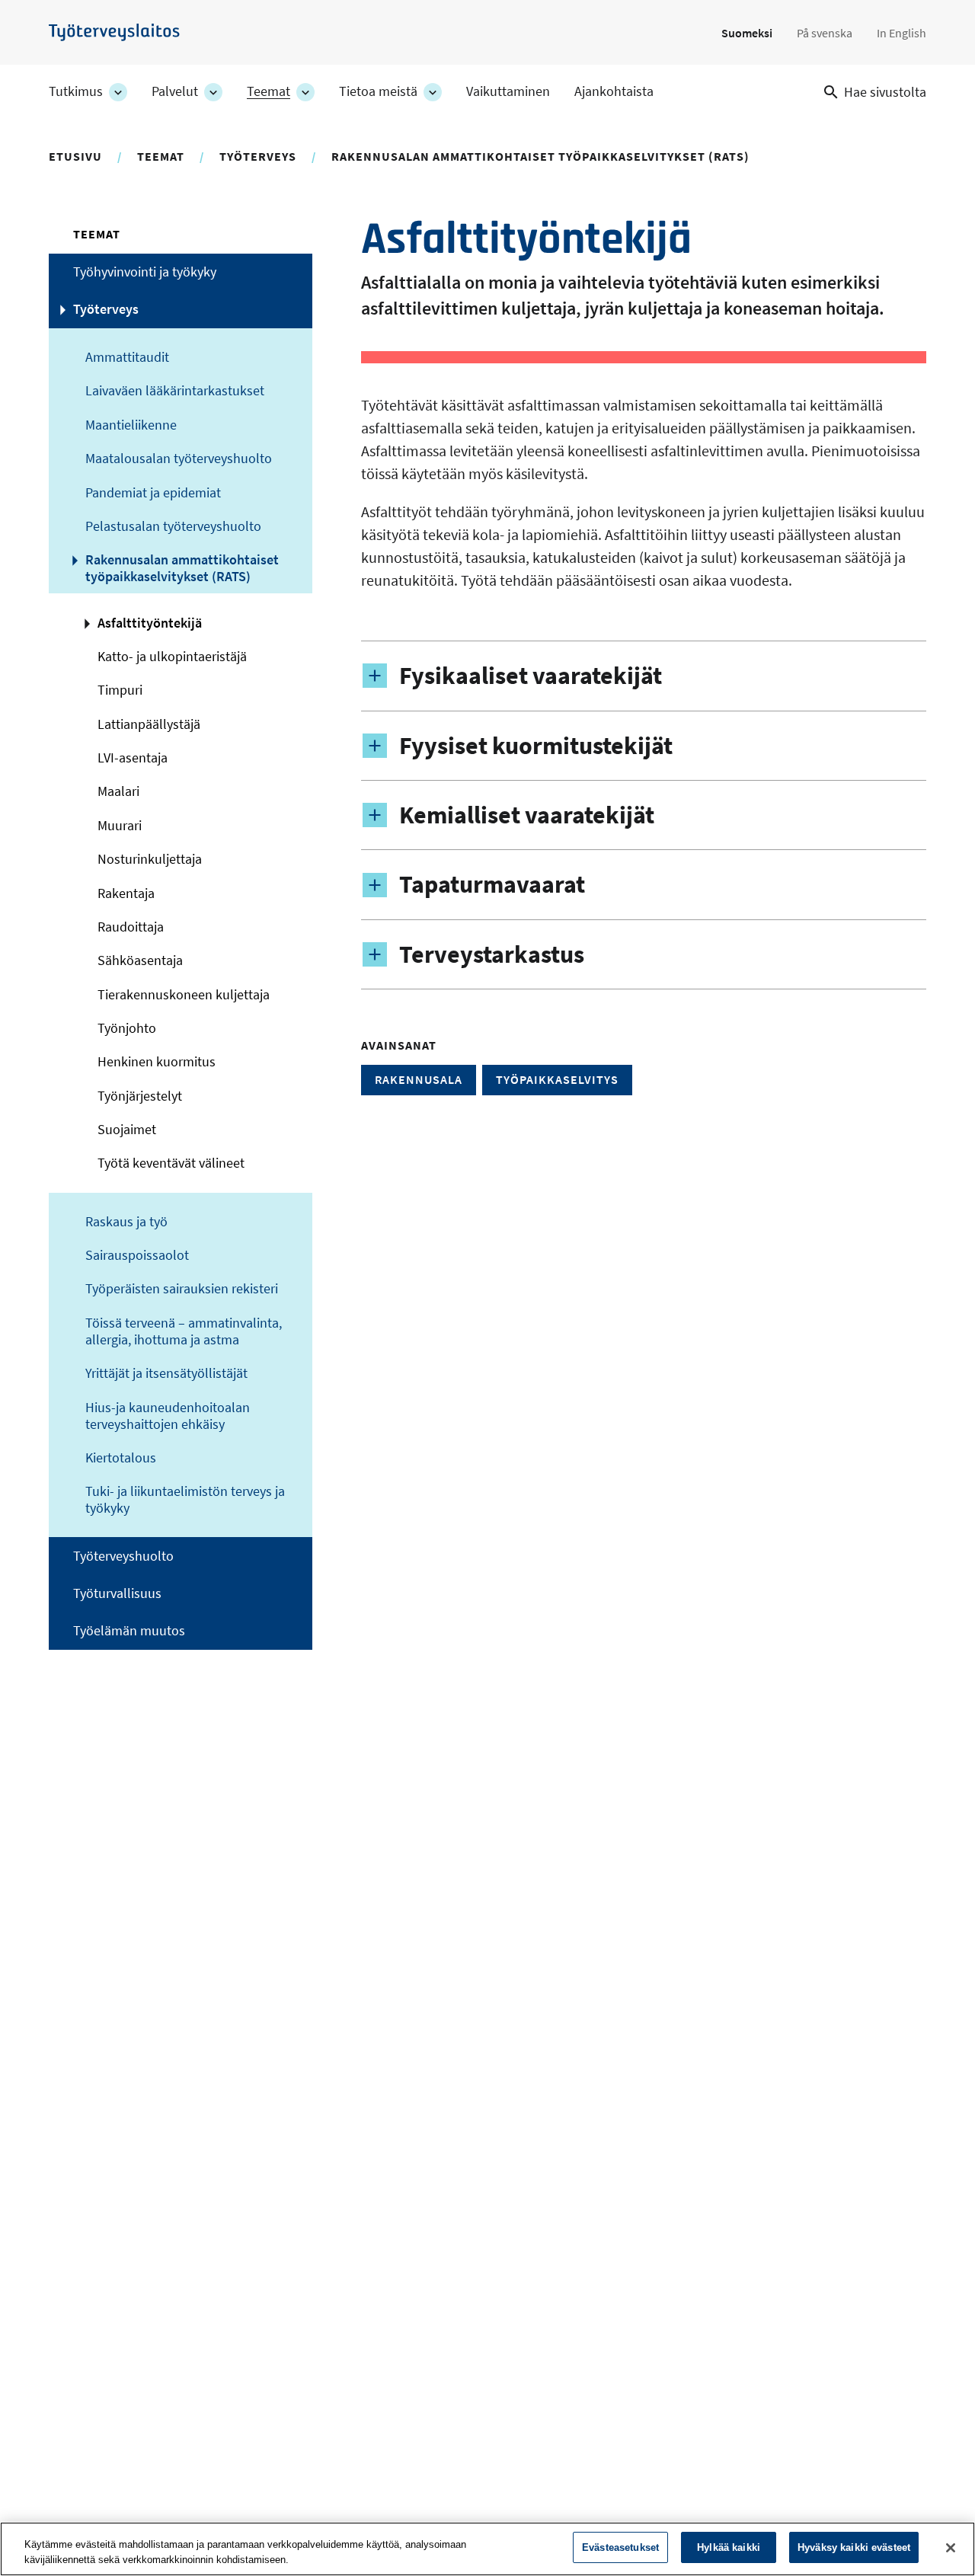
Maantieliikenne (131, 425)
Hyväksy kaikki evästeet (854, 2547)
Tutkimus (76, 91)
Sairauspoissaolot (137, 1255)
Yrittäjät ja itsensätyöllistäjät (166, 1373)
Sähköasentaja (140, 960)
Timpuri (120, 690)
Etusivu (75, 156)
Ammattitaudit (127, 357)
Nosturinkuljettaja (150, 859)
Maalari (118, 791)
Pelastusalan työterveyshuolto (173, 526)
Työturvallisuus (117, 1593)
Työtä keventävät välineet (171, 1163)
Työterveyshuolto (123, 1556)
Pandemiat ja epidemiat (153, 493)
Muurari (120, 826)
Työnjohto (127, 1028)
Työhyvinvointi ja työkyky (145, 272)
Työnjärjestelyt (140, 1096)
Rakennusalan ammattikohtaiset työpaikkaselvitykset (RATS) (540, 156)
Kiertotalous (121, 1458)
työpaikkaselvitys (557, 1079)
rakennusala (419, 1079)
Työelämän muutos (129, 1631)
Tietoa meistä (378, 91)
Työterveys (258, 156)
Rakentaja (126, 893)
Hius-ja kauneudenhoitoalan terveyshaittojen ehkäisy (168, 1416)
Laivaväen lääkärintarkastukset (175, 391)
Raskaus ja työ (126, 1222)
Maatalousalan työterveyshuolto (179, 459)
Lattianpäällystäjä (149, 724)
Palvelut (175, 91)
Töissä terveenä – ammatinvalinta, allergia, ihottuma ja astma (184, 1331)
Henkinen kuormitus (157, 1062)
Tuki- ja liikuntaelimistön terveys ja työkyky (185, 1500)
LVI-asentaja (133, 758)
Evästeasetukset (620, 2547)
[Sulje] (951, 2548)
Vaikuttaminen (508, 91)
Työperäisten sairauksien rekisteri (182, 1289)
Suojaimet (127, 1130)
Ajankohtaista (614, 91)
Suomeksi (747, 33)
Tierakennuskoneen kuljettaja (184, 995)
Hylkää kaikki (729, 2547)
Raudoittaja (131, 927)
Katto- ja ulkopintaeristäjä (172, 657)
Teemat (269, 91)
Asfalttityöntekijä (150, 623)
